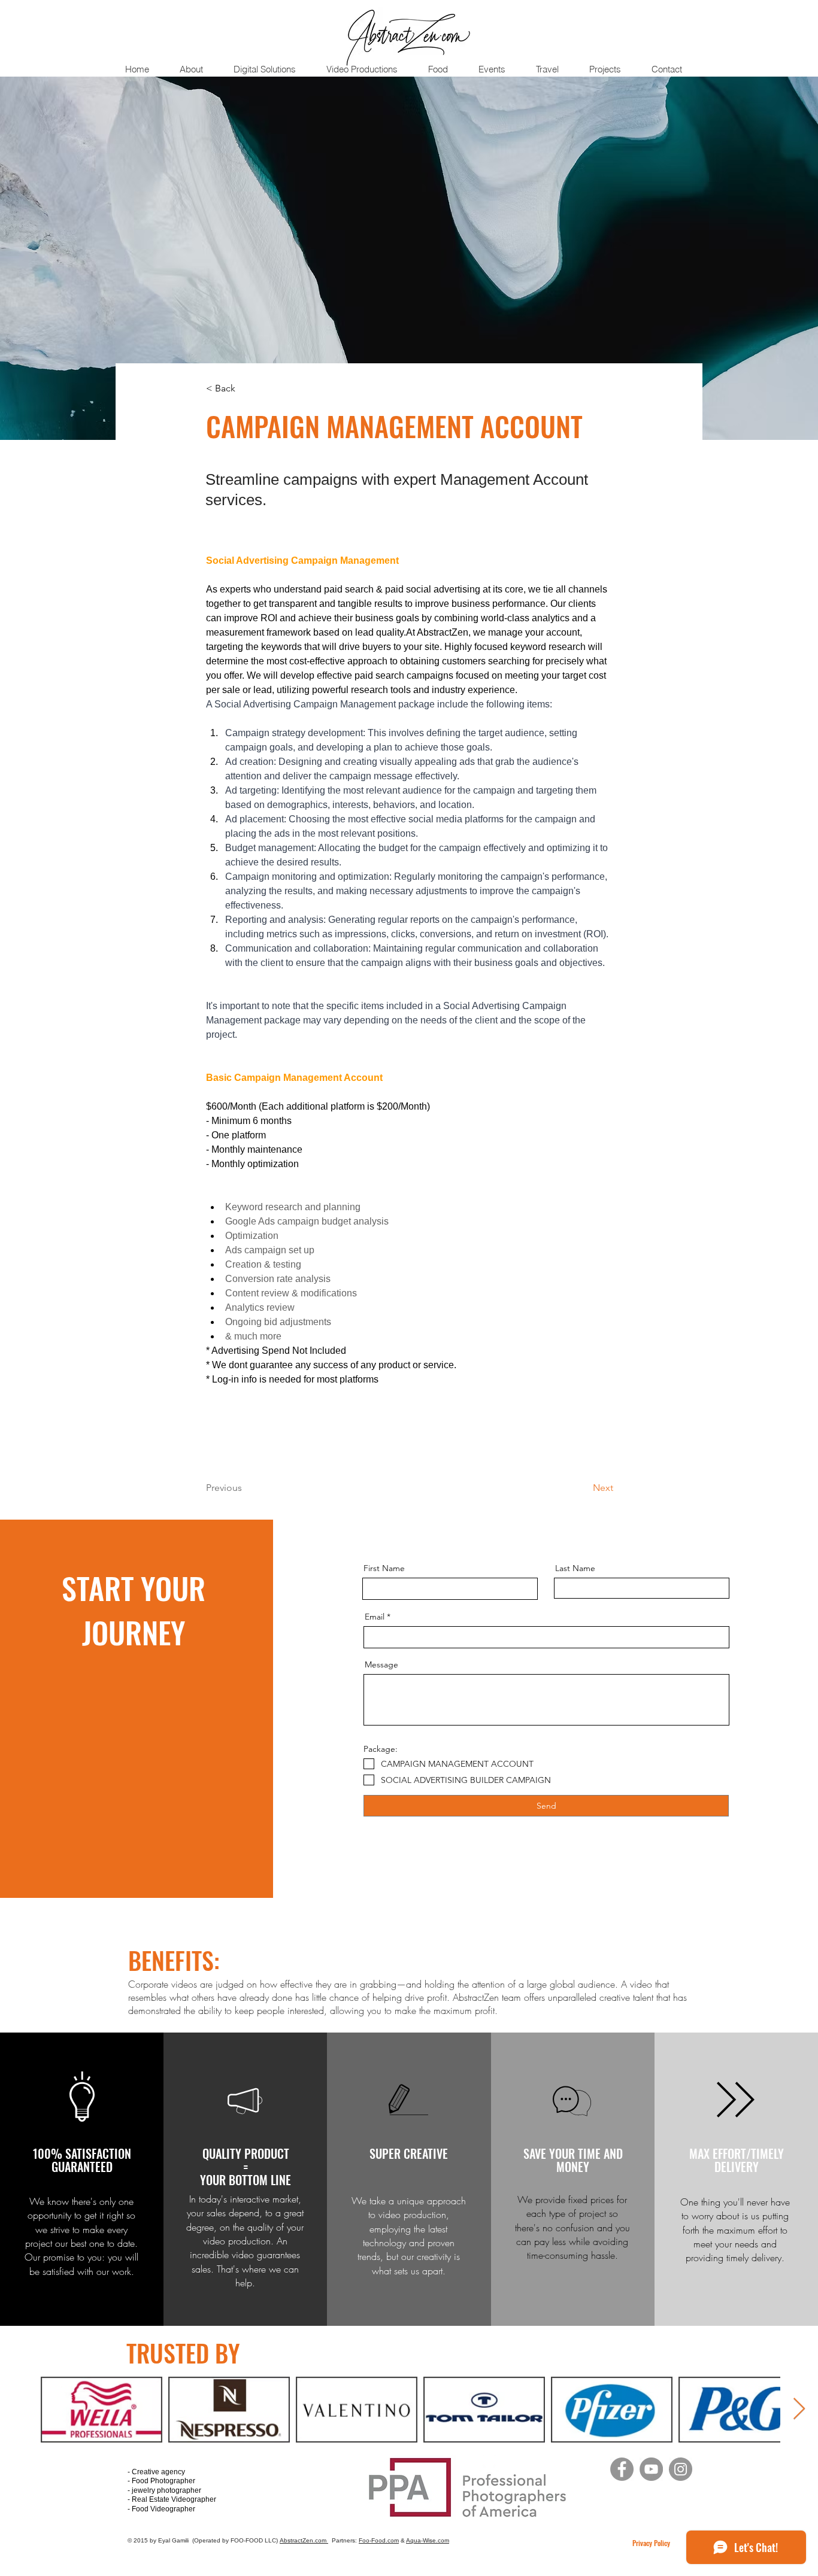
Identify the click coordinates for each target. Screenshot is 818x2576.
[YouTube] (651, 2469)
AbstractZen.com (304, 2540)
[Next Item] (799, 2409)
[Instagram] (681, 2469)
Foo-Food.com (379, 2540)
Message (381, 1664)
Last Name (575, 1568)
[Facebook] (622, 2469)
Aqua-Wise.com (428, 2540)
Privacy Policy (651, 2543)
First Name (384, 1568)
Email (375, 1617)
